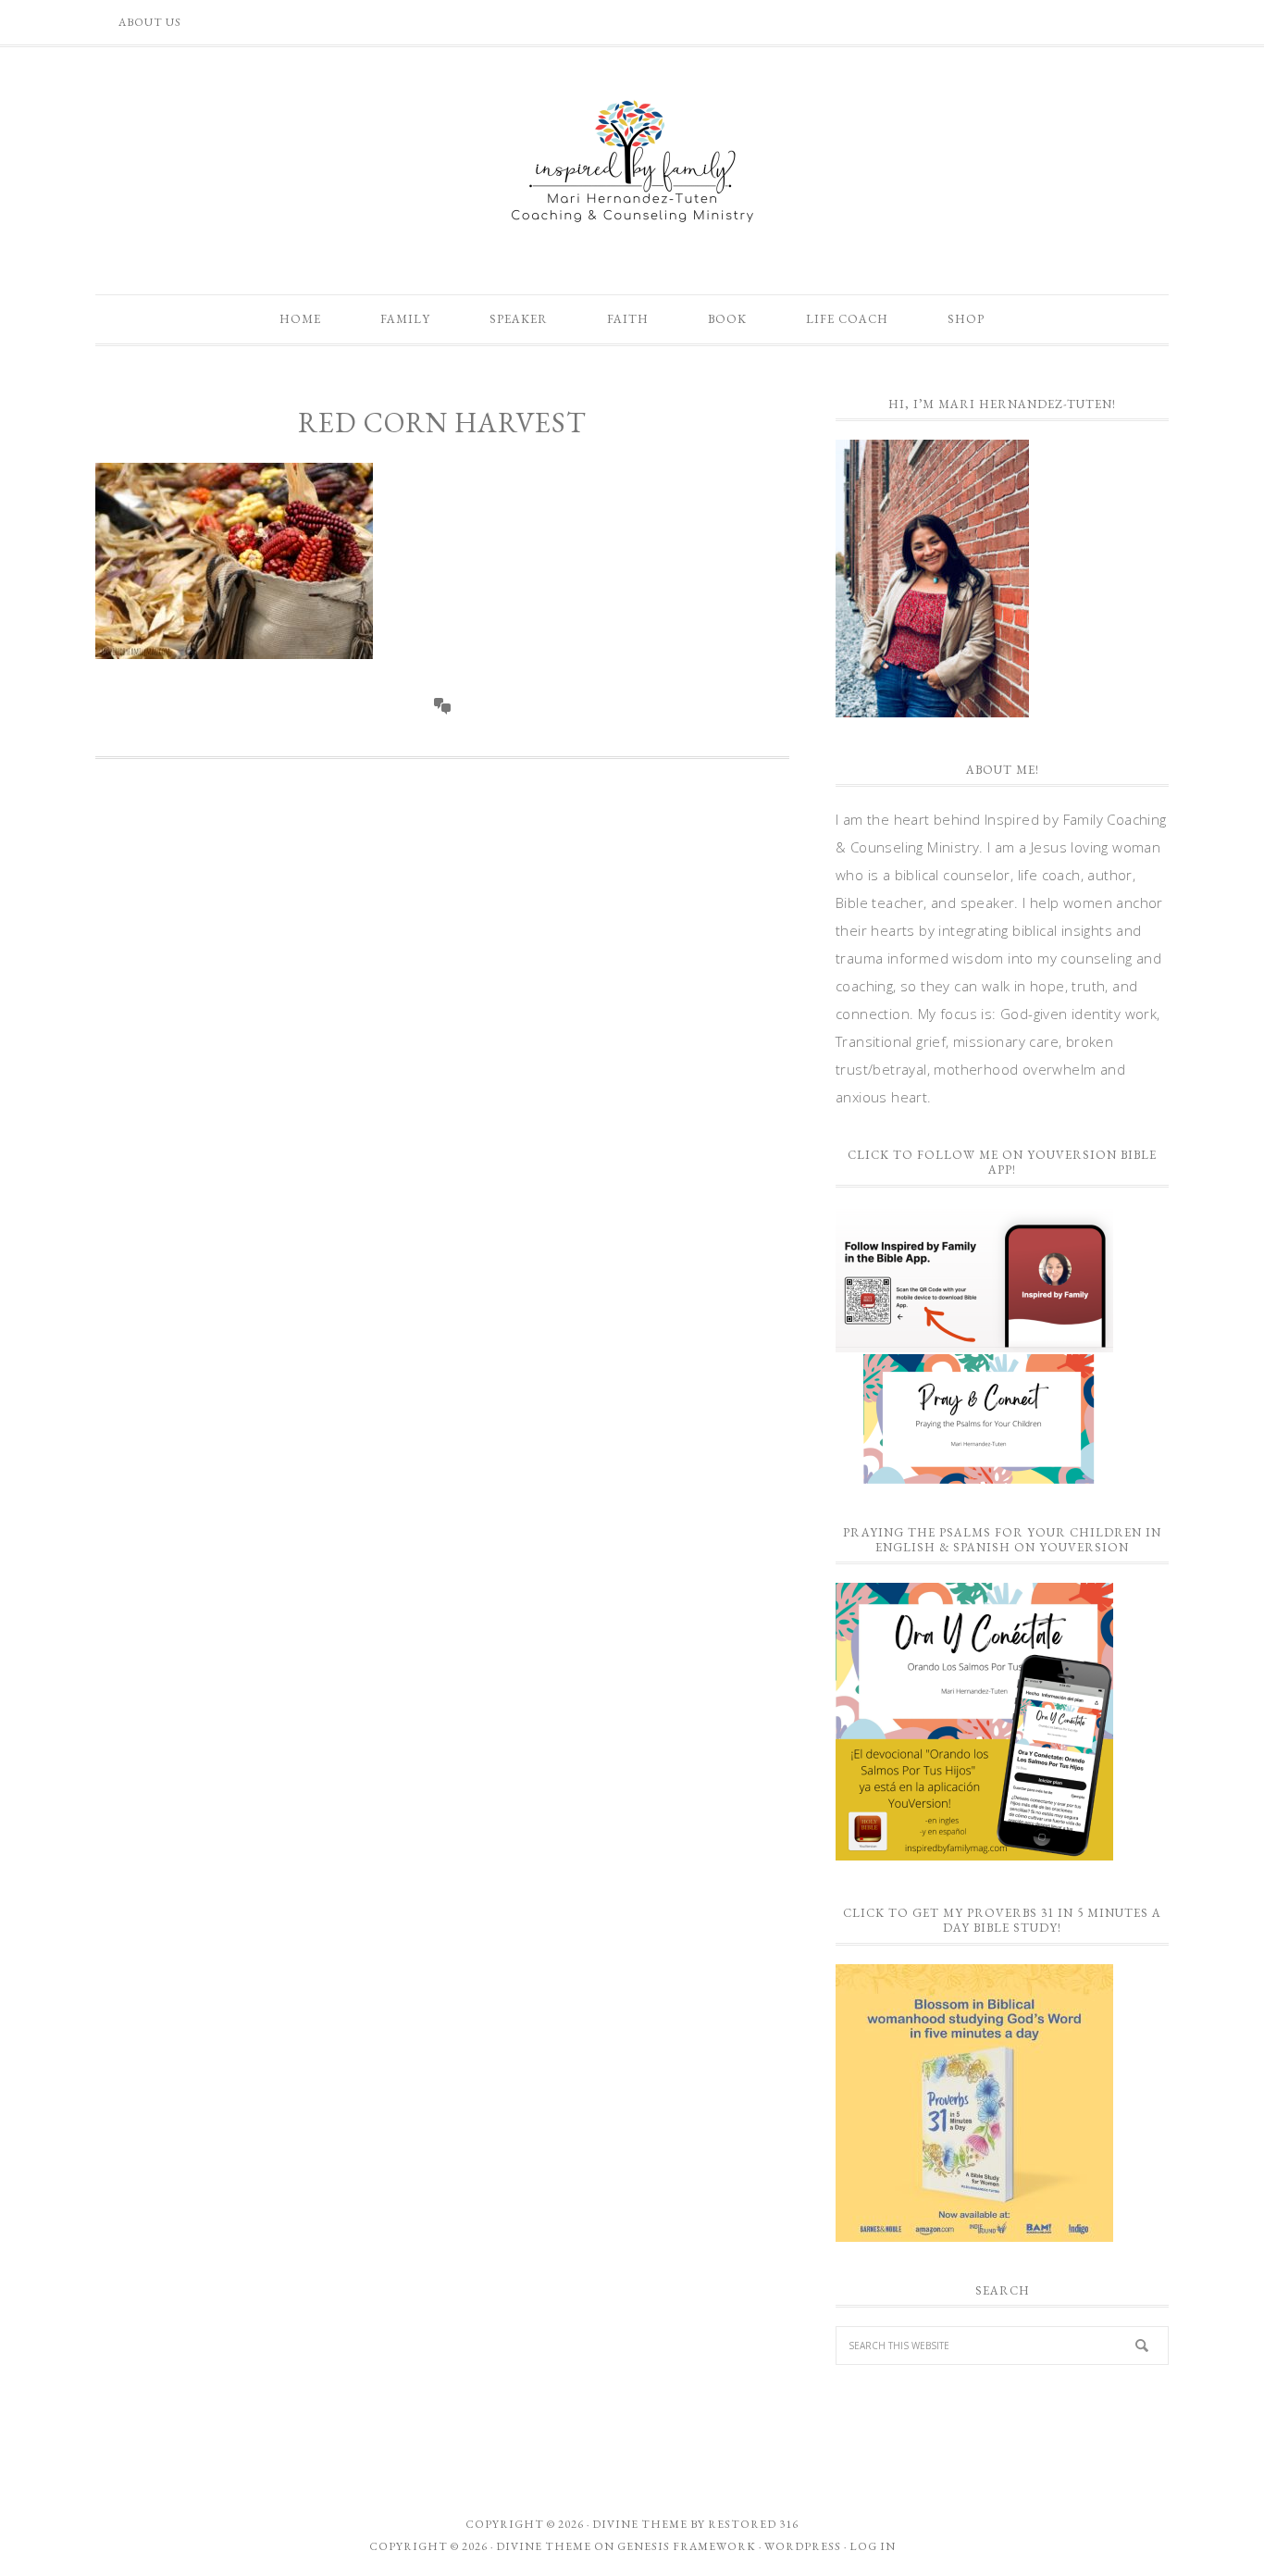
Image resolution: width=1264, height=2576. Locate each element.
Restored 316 (753, 2524)
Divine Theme (544, 2546)
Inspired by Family (632, 161)
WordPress (803, 2546)
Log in (873, 2546)
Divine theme (640, 2524)
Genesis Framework (687, 2546)
